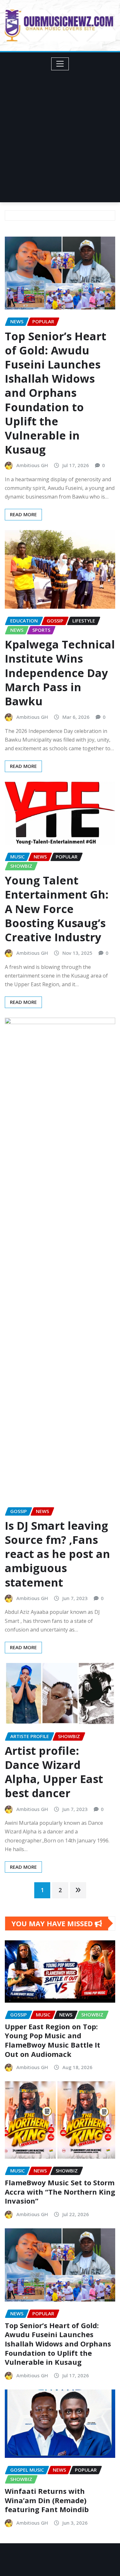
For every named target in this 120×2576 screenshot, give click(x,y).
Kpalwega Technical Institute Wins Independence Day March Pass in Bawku (60, 673)
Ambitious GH (32, 465)
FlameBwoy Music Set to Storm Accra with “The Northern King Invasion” (60, 2192)
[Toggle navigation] (60, 64)
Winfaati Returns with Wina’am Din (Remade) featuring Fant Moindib (47, 2500)
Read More (23, 514)
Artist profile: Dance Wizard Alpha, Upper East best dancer (54, 1772)
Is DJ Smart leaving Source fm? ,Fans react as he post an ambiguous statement (57, 1554)
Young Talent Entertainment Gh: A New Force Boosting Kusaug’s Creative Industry (57, 909)
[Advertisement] (60, 134)
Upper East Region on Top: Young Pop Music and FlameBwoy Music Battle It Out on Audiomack (52, 2040)
